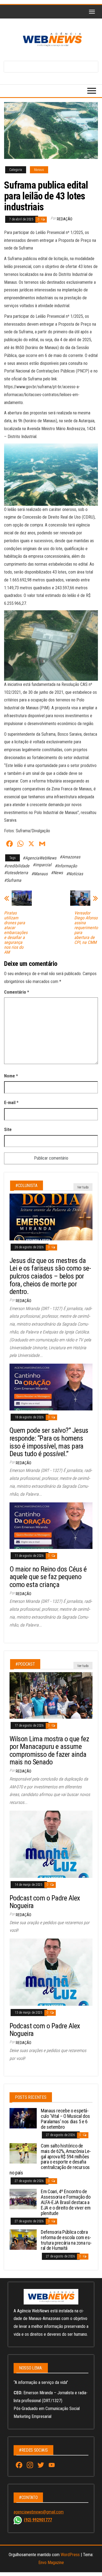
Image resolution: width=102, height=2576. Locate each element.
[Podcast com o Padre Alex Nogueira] (51, 1844)
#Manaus (39, 874)
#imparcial (42, 865)
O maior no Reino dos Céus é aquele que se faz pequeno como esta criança (48, 1577)
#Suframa (13, 880)
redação (65, 219)
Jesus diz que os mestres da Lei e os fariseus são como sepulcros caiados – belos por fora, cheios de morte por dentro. (50, 1276)
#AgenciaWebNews (39, 858)
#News (57, 873)
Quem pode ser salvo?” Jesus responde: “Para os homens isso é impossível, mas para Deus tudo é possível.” (49, 1442)
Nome (11, 1076)
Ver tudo (83, 1187)
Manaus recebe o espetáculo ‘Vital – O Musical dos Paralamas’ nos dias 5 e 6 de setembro (65, 2119)
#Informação (66, 866)
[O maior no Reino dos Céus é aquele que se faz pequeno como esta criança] (51, 1525)
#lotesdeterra (16, 873)
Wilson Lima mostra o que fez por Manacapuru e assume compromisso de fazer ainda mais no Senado (49, 1751)
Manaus (39, 170)
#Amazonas (70, 857)
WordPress (70, 2555)
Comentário (17, 992)
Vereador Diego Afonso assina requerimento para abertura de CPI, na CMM (86, 928)
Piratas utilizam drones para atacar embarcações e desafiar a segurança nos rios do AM (16, 933)
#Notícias (75, 874)
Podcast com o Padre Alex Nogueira (45, 1902)
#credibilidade (17, 866)
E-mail (11, 1103)
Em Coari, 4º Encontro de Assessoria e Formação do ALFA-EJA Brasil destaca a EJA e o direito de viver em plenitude (66, 2202)
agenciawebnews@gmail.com (39, 2512)
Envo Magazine (51, 2563)
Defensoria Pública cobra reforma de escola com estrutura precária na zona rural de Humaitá (66, 2240)
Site (8, 1130)
